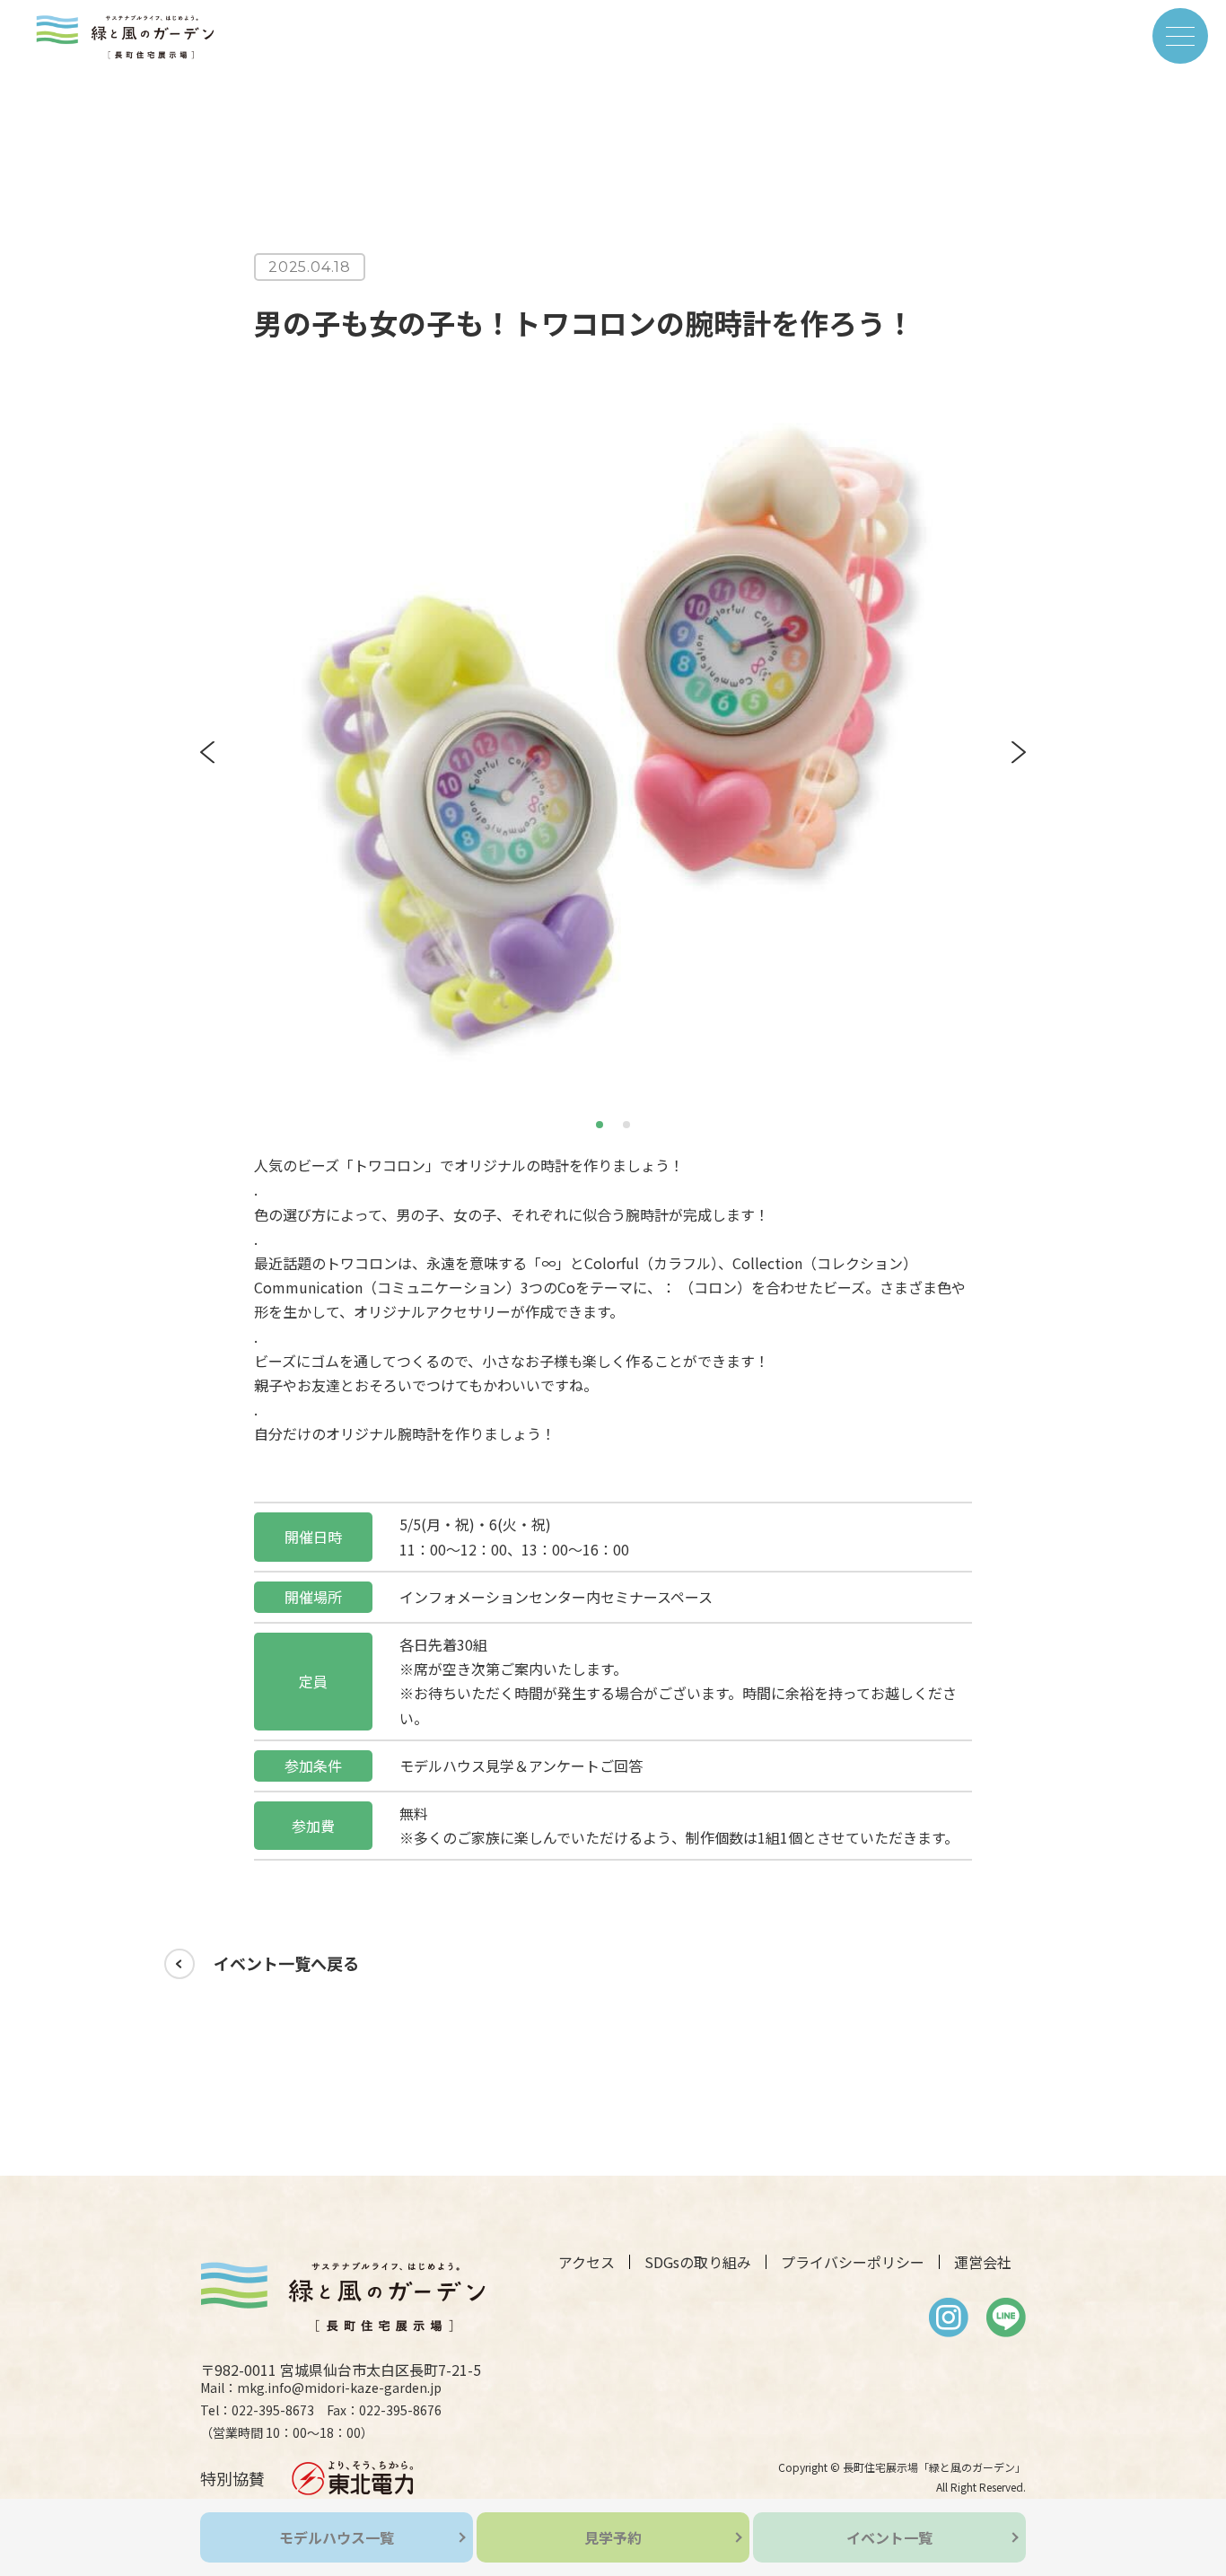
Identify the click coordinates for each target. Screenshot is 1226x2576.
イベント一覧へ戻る (286, 1963)
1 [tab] (601, 1122)
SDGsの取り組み (698, 2262)
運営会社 (983, 2262)
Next (1019, 752)
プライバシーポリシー (853, 2262)
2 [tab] (628, 1122)
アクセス (587, 2262)
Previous (207, 752)
